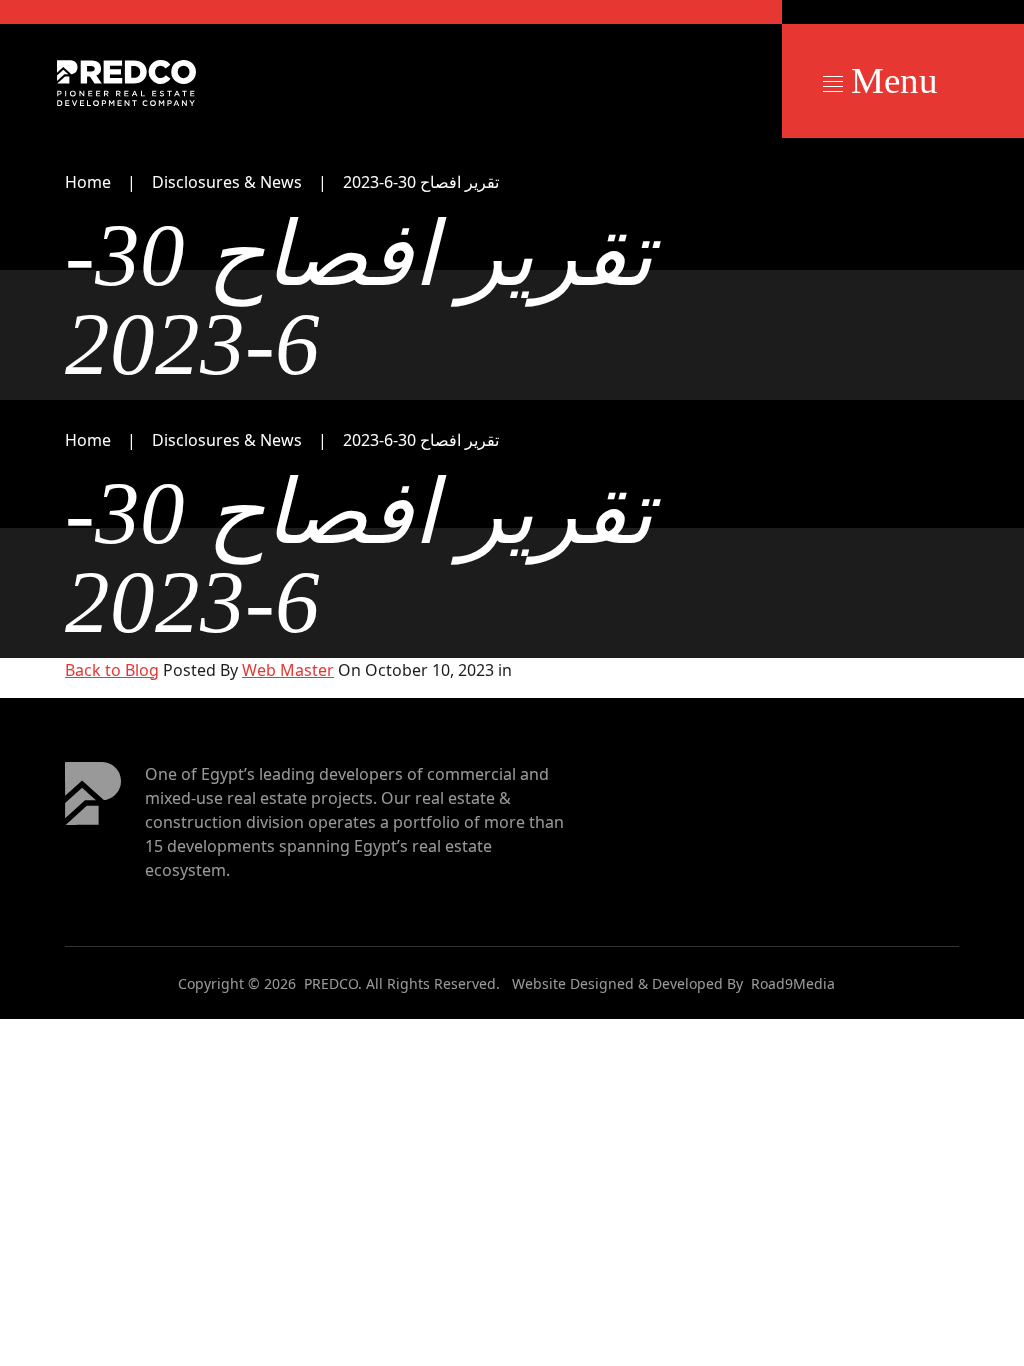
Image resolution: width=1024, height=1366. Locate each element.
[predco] (126, 83)
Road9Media (793, 983)
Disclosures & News (227, 182)
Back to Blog (112, 670)
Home (88, 182)
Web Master (288, 670)
